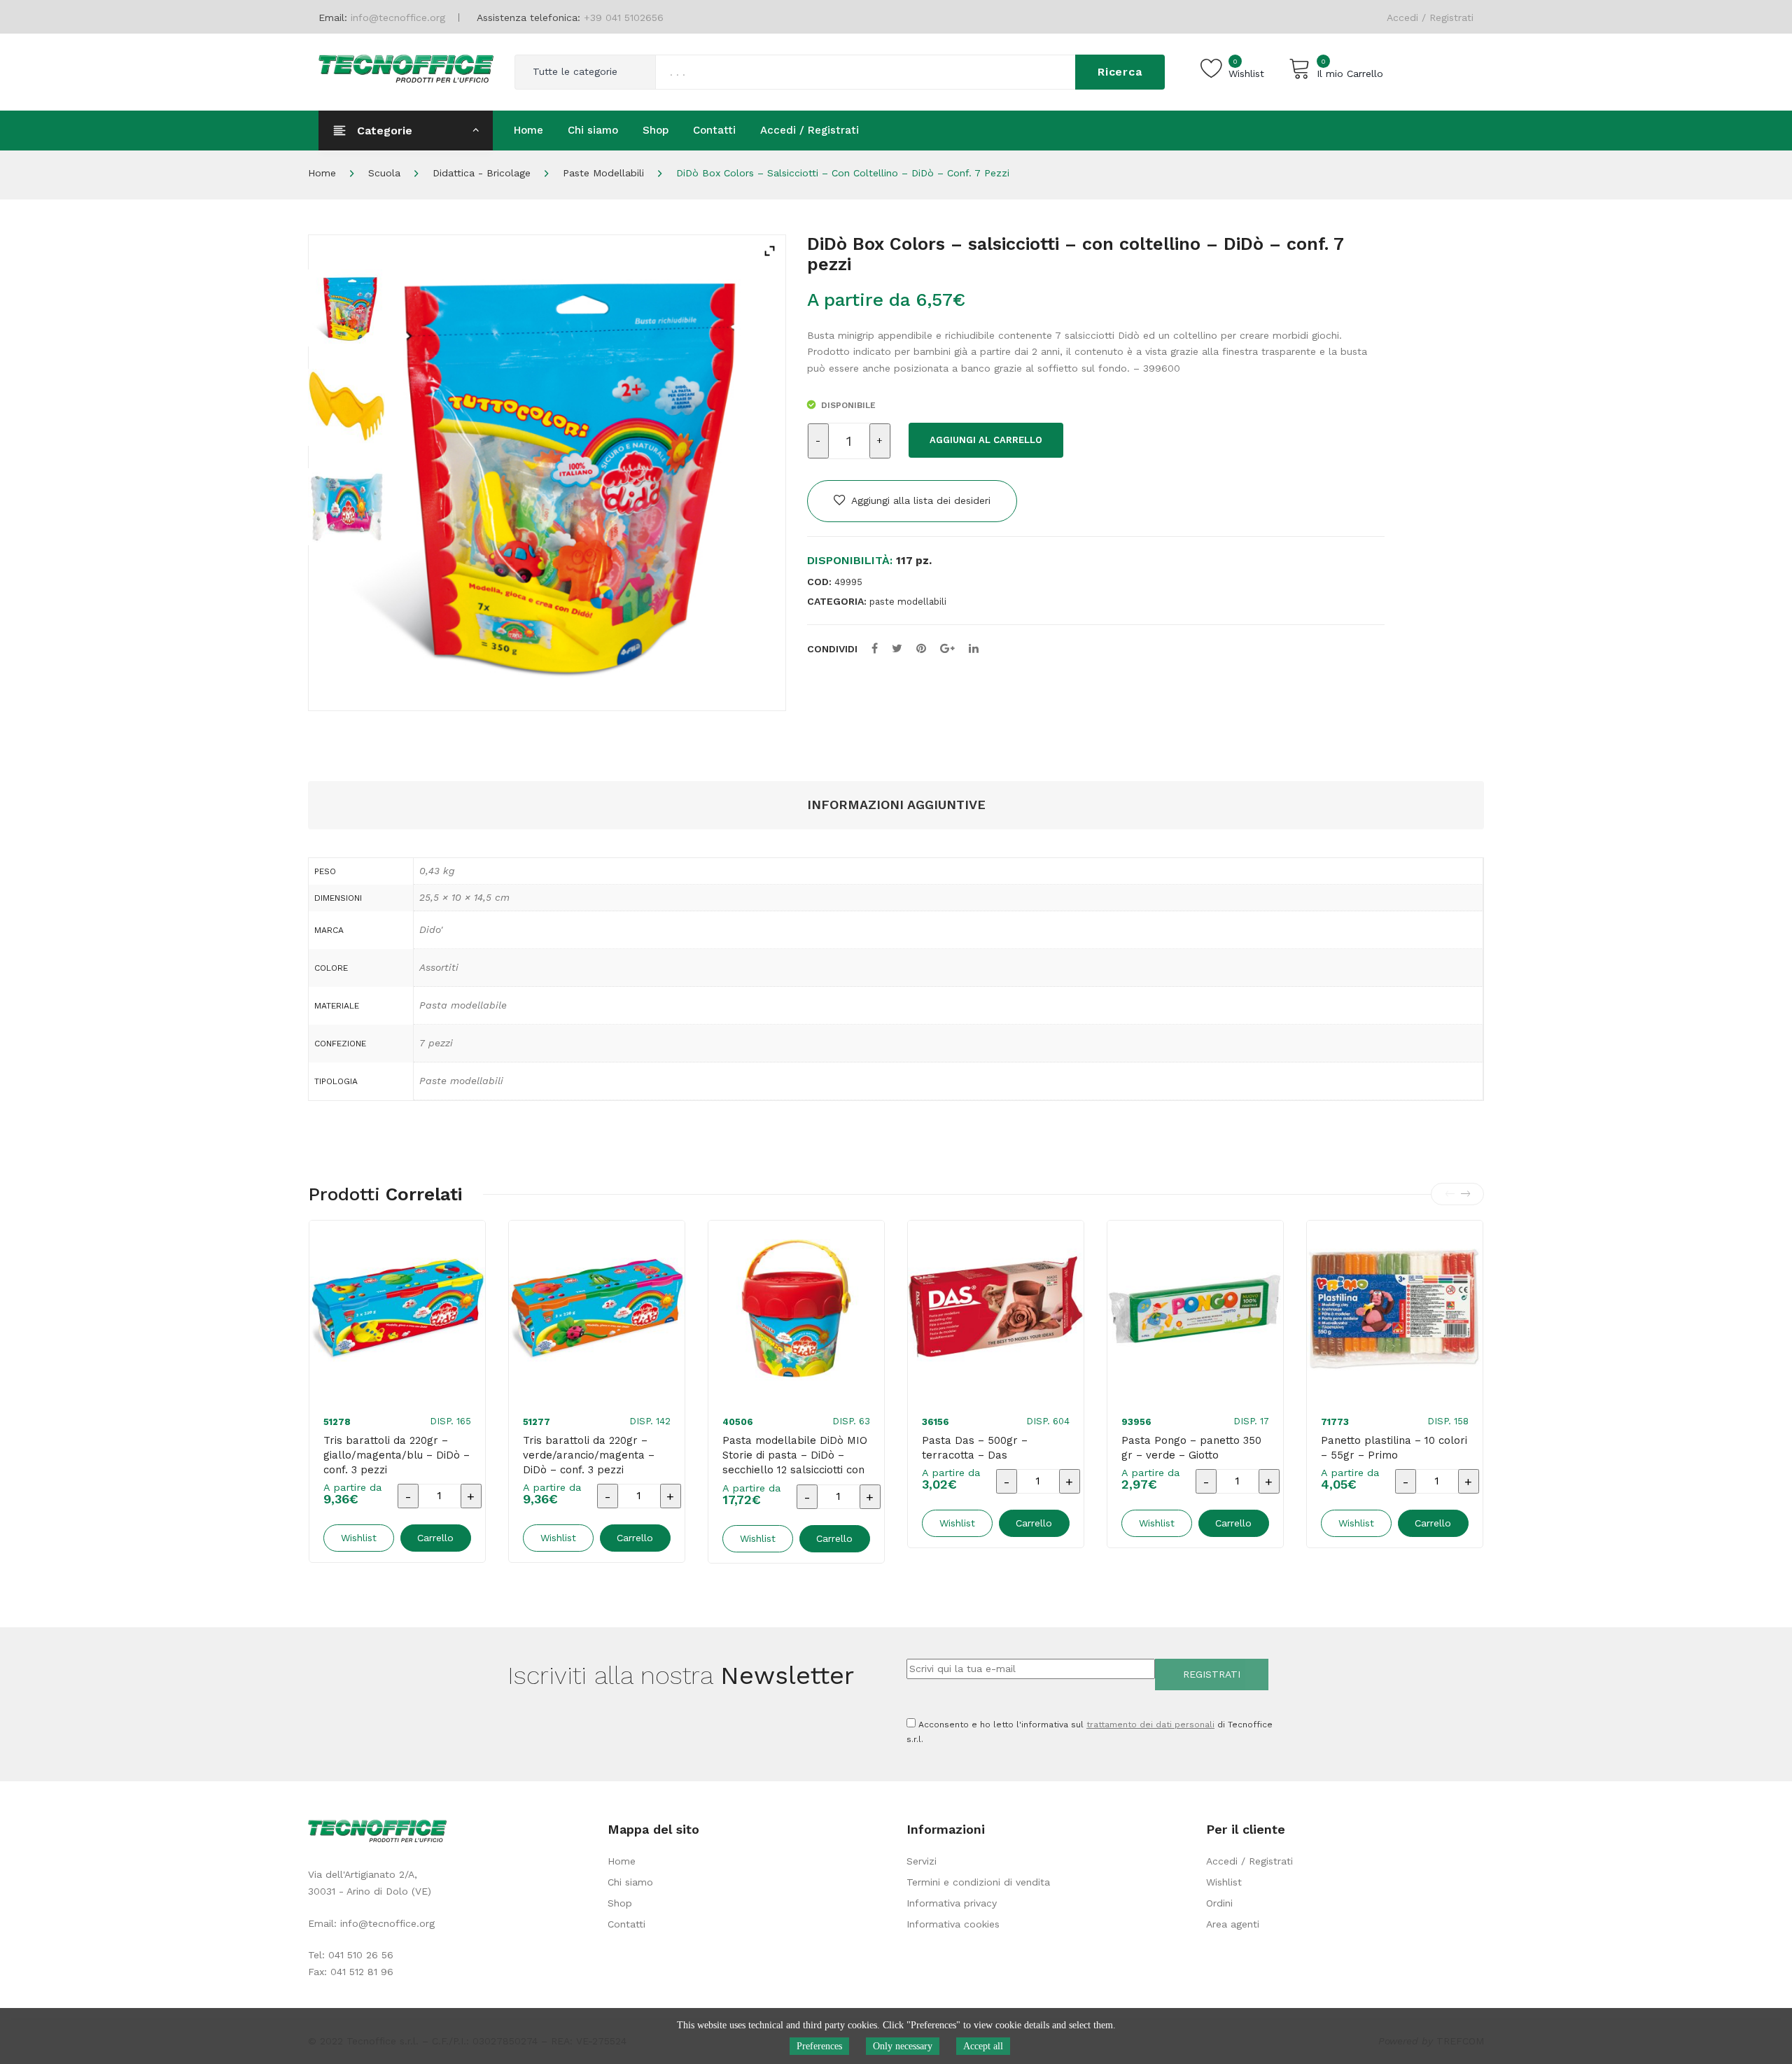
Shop (620, 1903)
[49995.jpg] (346, 308)
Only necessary (903, 2046)
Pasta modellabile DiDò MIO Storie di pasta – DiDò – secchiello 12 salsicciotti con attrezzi (795, 1462)
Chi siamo (630, 1882)
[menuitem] (528, 130)
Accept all (983, 2046)
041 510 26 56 (361, 1955)
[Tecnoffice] (406, 67)
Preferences (819, 2046)
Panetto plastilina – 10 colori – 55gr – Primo (1394, 1448)
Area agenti (1233, 1924)
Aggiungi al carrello (986, 440)
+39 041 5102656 (624, 17)
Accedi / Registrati (1430, 17)
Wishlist (1224, 1882)
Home (322, 173)
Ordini (1219, 1903)
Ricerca (1120, 72)
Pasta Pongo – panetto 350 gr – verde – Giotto (1191, 1448)
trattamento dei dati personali (1150, 1725)
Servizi (922, 1861)
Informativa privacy (952, 1903)
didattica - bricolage (482, 173)
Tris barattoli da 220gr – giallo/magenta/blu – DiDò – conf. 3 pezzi (397, 1455)
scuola (384, 173)
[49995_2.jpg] (346, 507)
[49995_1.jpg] (346, 407)
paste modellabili (603, 173)
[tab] (896, 805)
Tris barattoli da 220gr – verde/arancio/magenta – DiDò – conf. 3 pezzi (589, 1455)
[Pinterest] (921, 648)
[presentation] (1450, 1194)
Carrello (435, 1538)
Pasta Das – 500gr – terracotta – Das (975, 1448)
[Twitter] (897, 648)
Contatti (626, 1924)
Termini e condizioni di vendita (978, 1882)
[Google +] (947, 648)
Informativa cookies (953, 1924)
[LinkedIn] (974, 648)
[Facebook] (875, 648)
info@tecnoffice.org (387, 1923)
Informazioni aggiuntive (896, 805)
